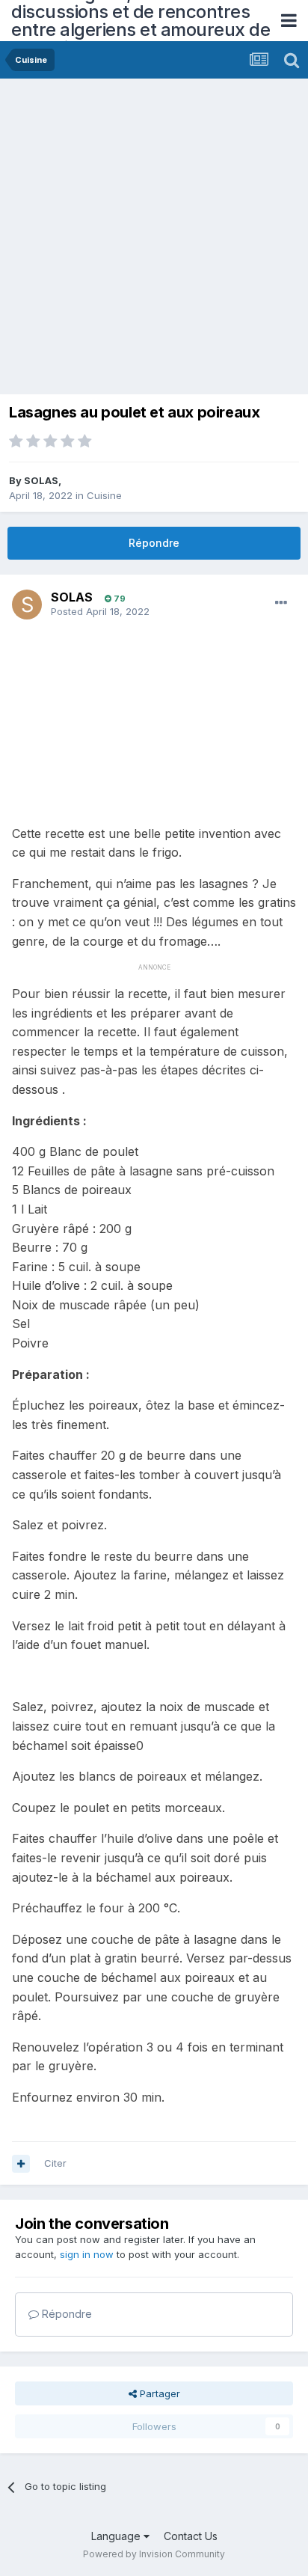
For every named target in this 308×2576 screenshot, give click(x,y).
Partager (158, 2393)
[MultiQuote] (21, 2164)
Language (117, 2536)
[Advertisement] (154, 240)
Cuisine (104, 495)
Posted (100, 611)
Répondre (154, 543)
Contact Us (191, 2536)
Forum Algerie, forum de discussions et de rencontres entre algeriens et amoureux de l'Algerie (141, 21)
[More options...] (281, 603)
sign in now (87, 2254)
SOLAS (41, 480)
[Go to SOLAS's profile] (27, 605)
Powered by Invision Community (154, 2554)
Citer (55, 2163)
